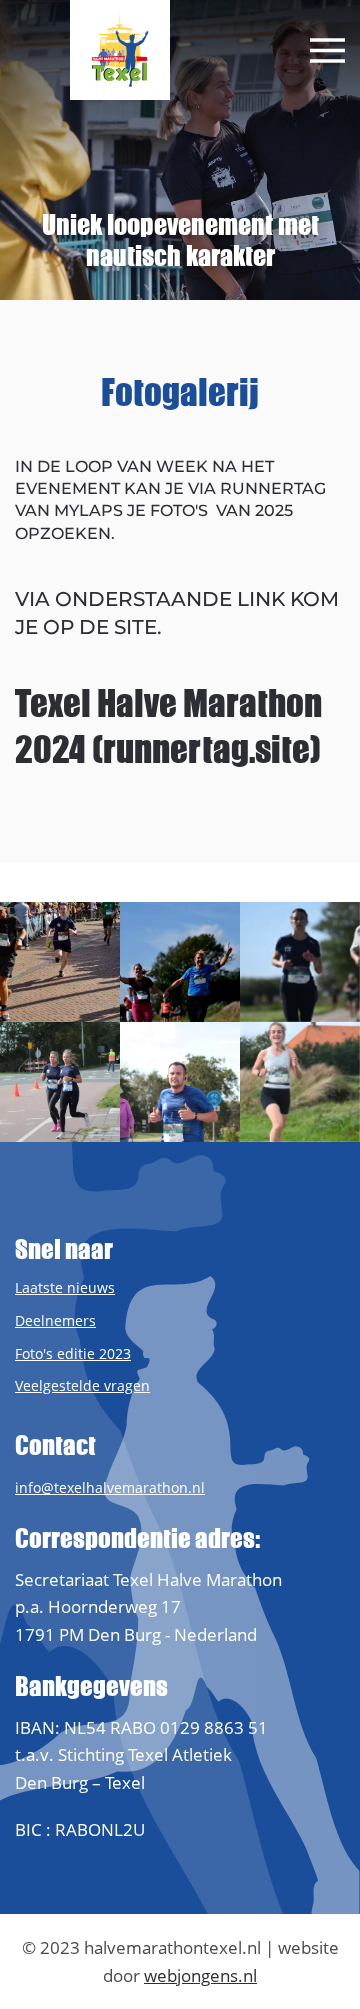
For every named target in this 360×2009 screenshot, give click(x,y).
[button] (327, 50)
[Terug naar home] (120, 50)
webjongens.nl (200, 1975)
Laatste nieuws (65, 1287)
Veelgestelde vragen (82, 1385)
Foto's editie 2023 (73, 1353)
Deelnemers (55, 1320)
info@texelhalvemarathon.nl (110, 1487)
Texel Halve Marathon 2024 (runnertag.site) (168, 726)
